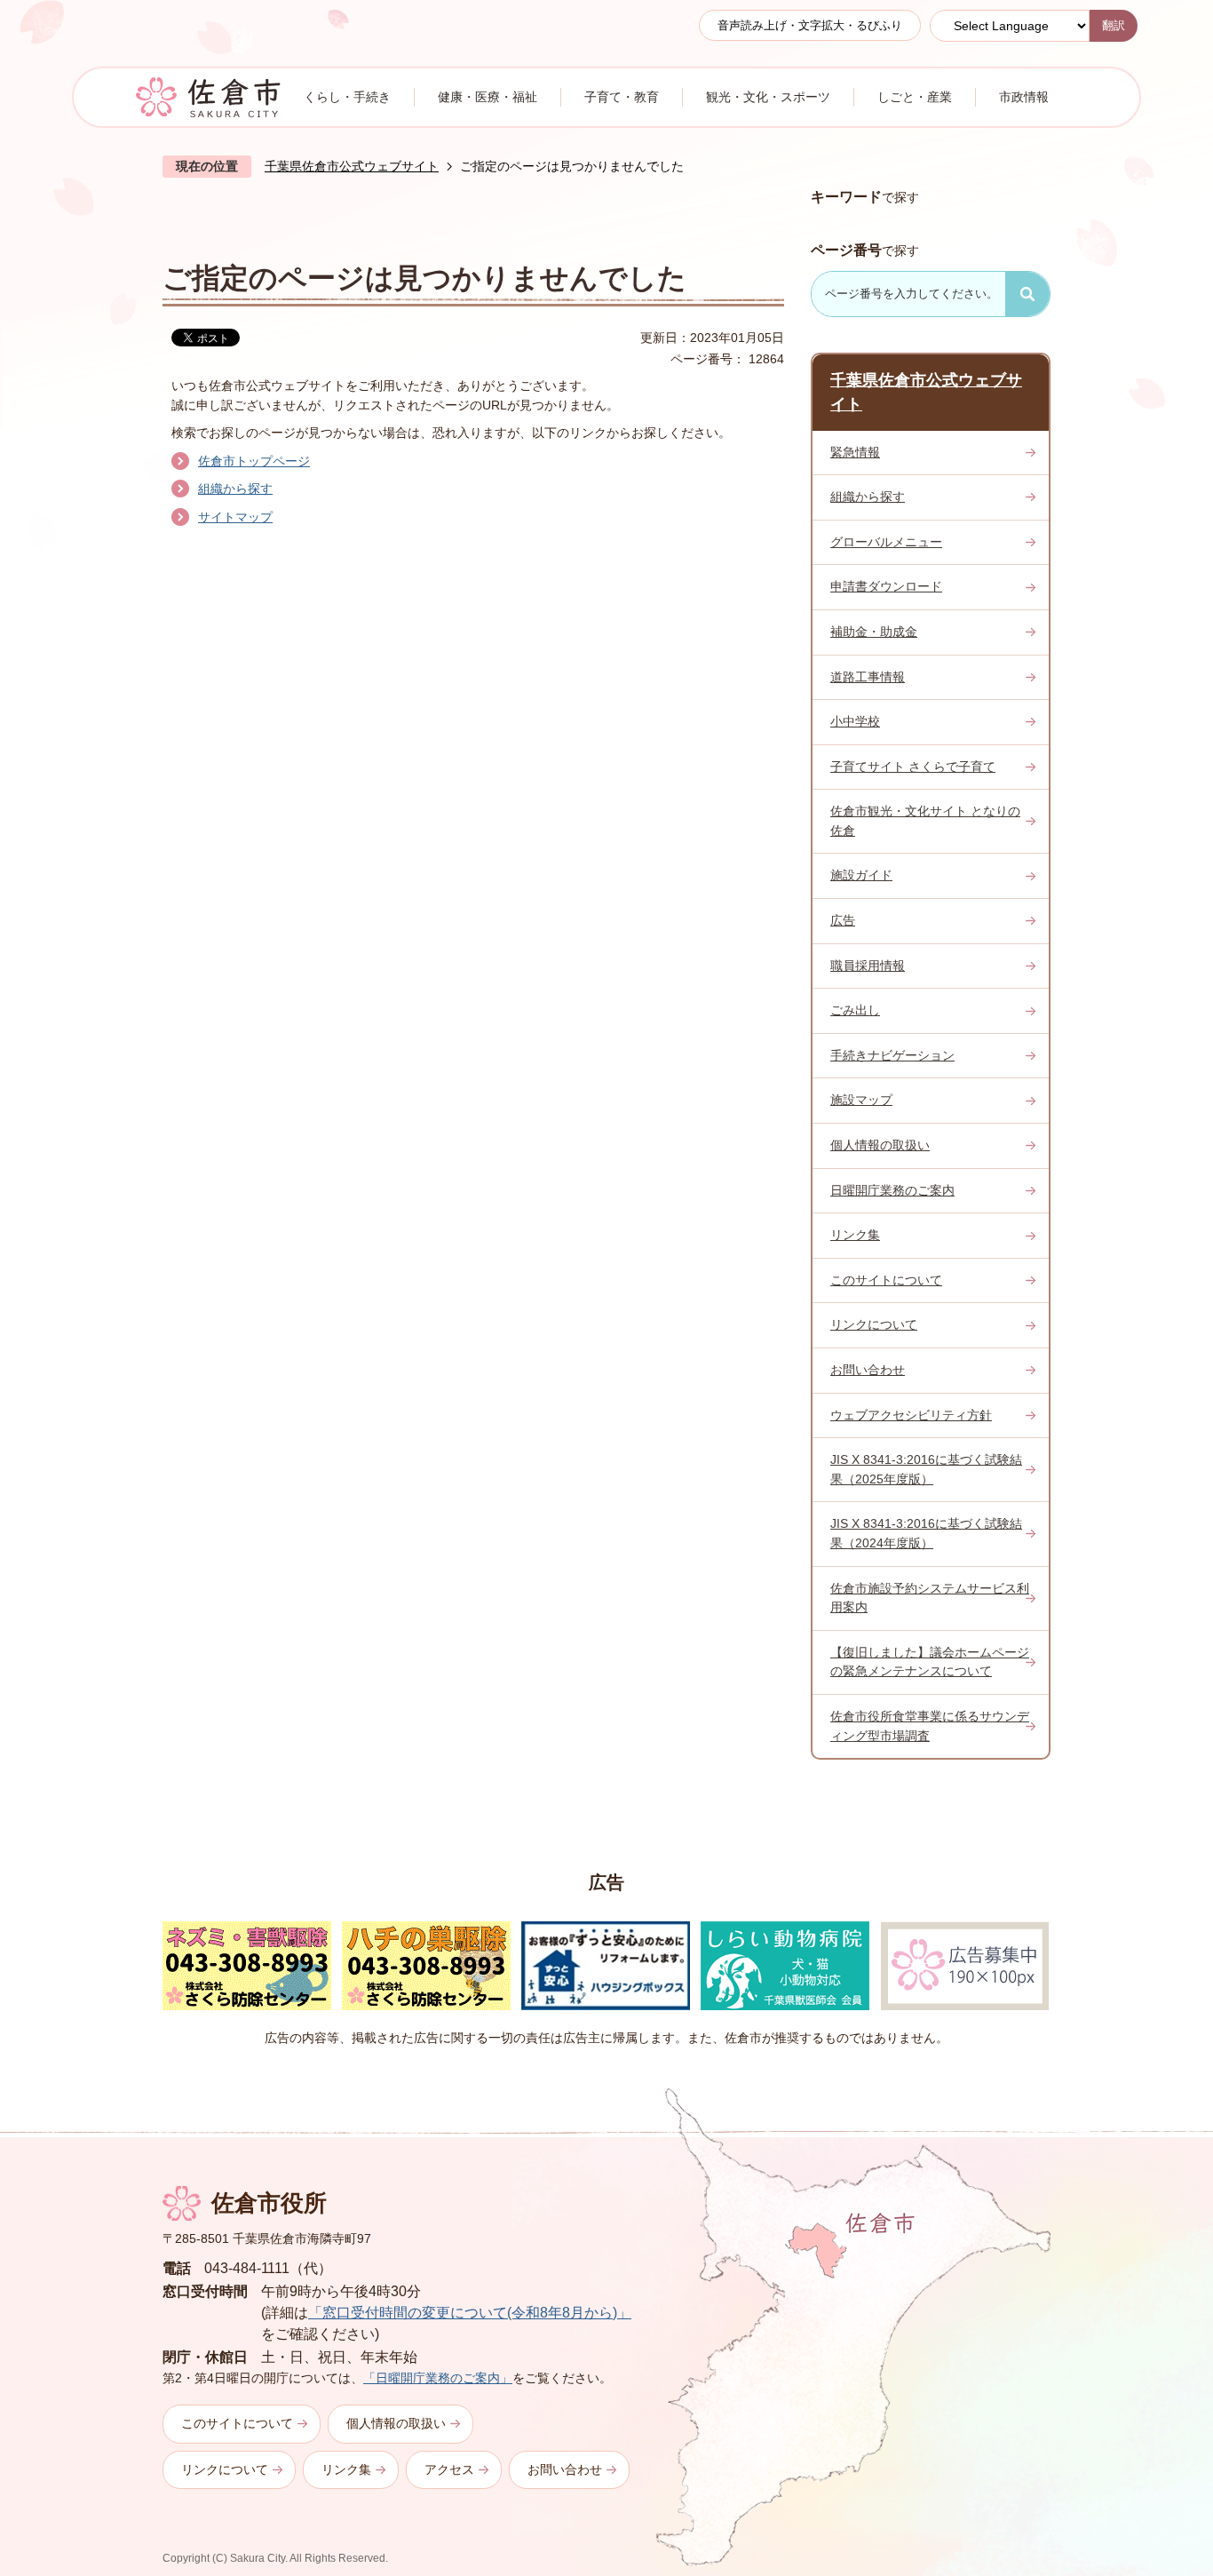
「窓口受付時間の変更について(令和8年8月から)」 (470, 2313)
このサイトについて (886, 1280)
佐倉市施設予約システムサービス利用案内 (930, 1598)
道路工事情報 (868, 677)
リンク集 (855, 1235)
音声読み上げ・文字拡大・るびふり (810, 25)
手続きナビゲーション (892, 1055)
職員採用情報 (868, 966)
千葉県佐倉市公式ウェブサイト (352, 166)
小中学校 (855, 721)
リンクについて (874, 1324)
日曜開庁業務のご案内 (892, 1190)
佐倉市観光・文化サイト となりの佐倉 (925, 821)
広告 (843, 920)
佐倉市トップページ (254, 461)
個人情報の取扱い (880, 1145)
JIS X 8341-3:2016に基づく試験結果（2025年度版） (926, 1469)
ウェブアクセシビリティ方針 (911, 1415)
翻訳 (1114, 25)
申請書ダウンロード (886, 586)
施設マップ (861, 1100)
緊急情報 (855, 452)
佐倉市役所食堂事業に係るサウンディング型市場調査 (930, 1726)
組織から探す (235, 489)
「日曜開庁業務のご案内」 (438, 2378)
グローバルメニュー (886, 542)
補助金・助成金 (874, 632)
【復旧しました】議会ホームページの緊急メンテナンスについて (930, 1662)
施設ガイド (861, 875)
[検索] (1027, 294)
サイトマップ (235, 517)
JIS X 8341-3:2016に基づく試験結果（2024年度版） (926, 1533)
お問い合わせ (868, 1370)
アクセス (449, 2469)
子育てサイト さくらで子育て (913, 767)
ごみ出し (855, 1010)
